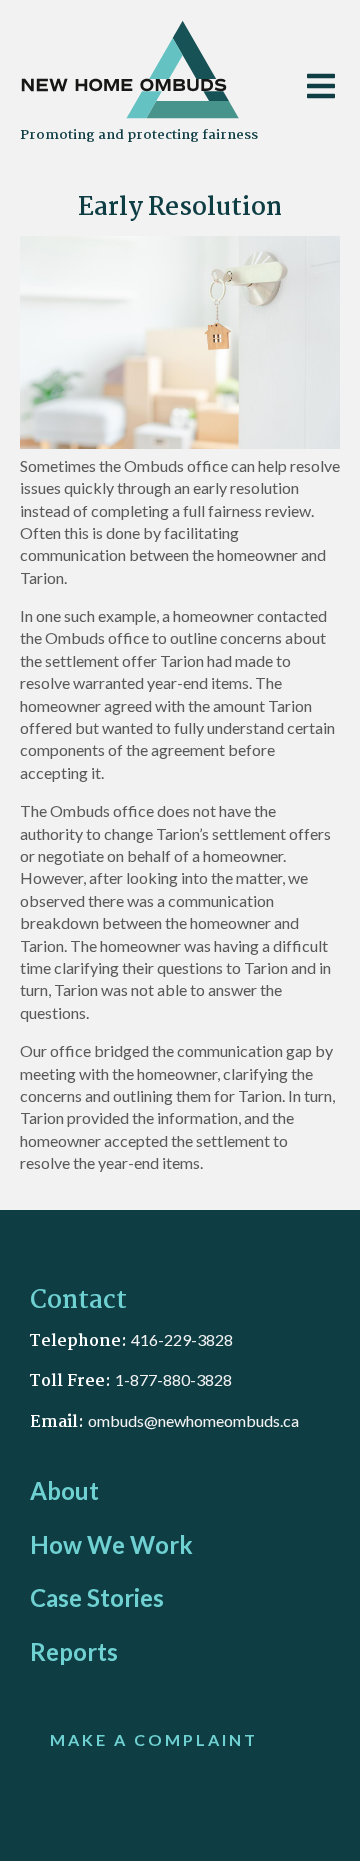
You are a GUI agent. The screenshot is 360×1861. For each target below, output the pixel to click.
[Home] (132, 73)
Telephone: (80, 1341)
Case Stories (97, 1597)
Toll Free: (72, 1381)
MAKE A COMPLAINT (154, 1739)
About (64, 1490)
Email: (59, 1422)
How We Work (111, 1544)
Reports (74, 1651)
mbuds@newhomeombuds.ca (198, 1420)
